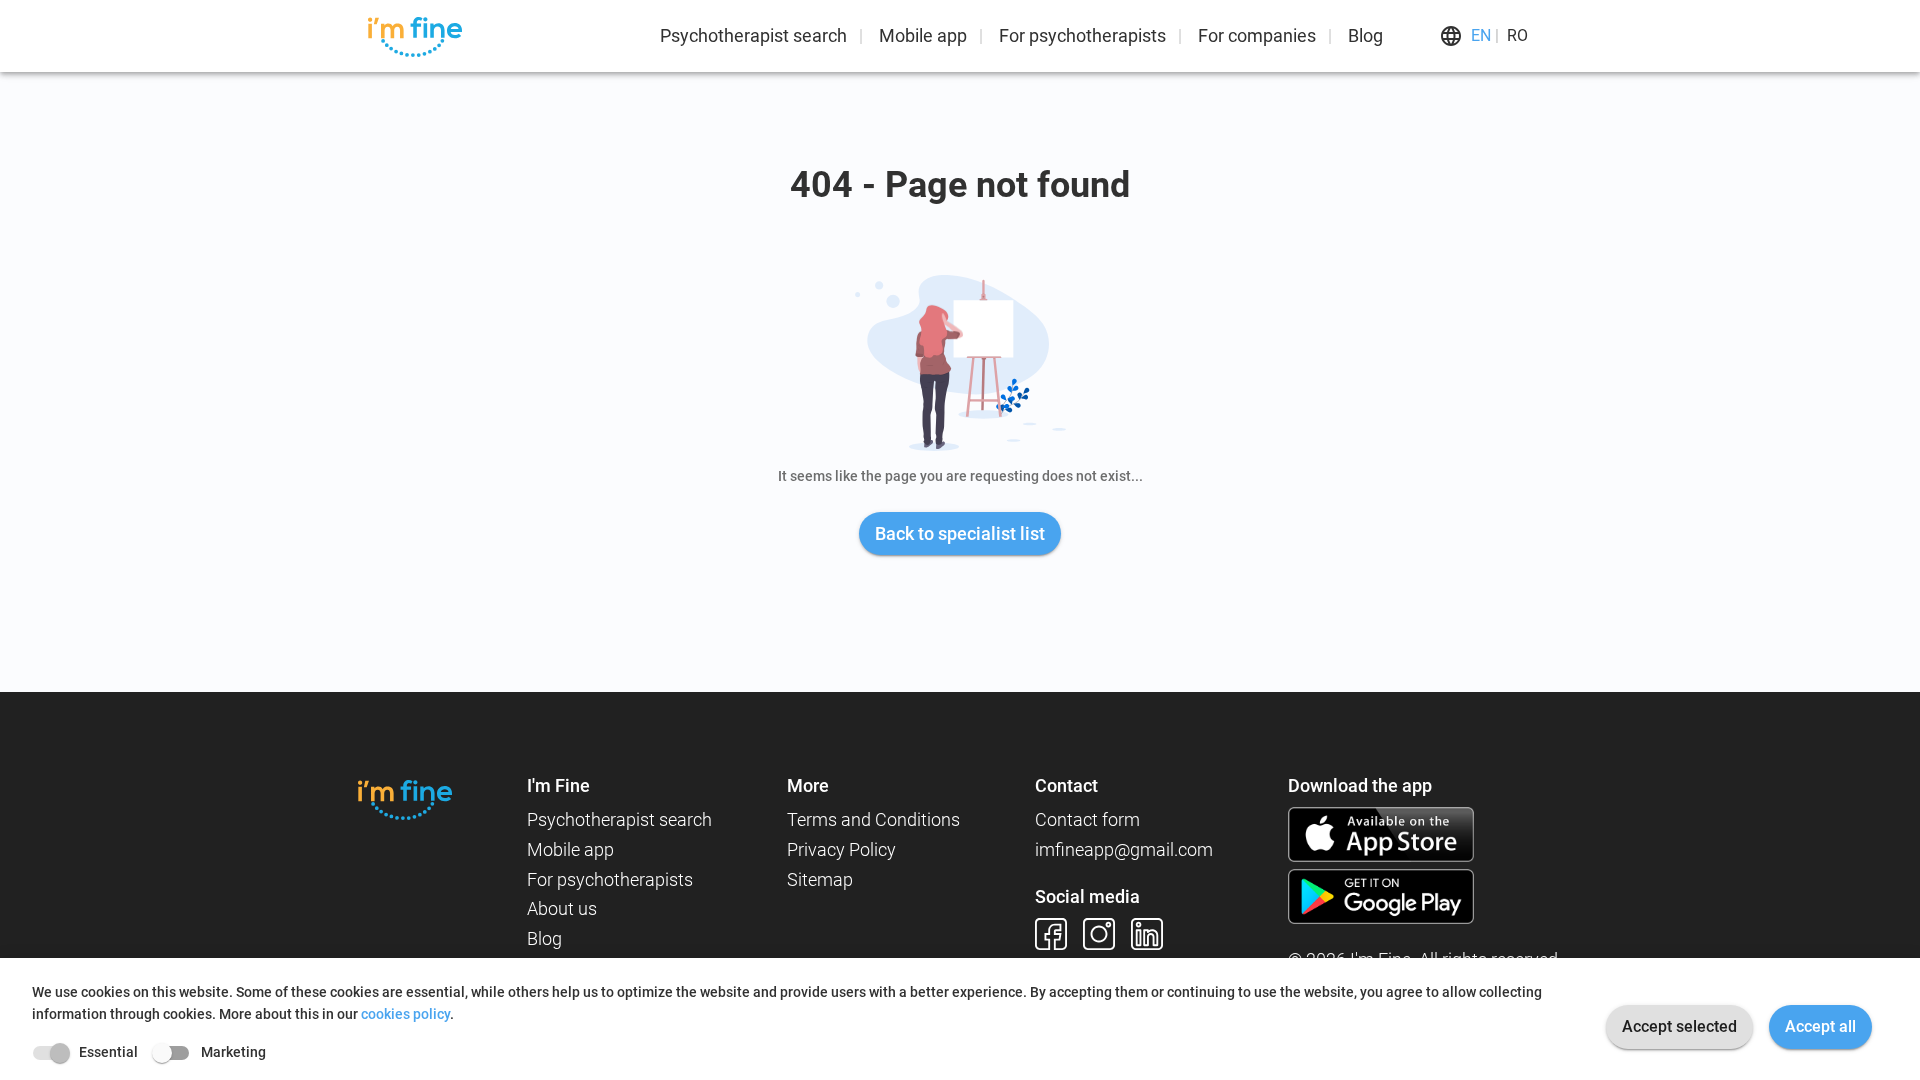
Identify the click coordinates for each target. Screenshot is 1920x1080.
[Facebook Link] (1059, 934)
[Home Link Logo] (405, 799)
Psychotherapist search (753, 35)
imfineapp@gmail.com (1124, 849)
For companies (1257, 35)
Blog (1365, 35)
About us (562, 908)
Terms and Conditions (873, 819)
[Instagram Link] (1107, 934)
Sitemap (820, 879)
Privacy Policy (841, 849)
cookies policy (405, 1014)
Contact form (1087, 819)
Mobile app (923, 35)
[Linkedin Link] (1155, 934)
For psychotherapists (1082, 35)
